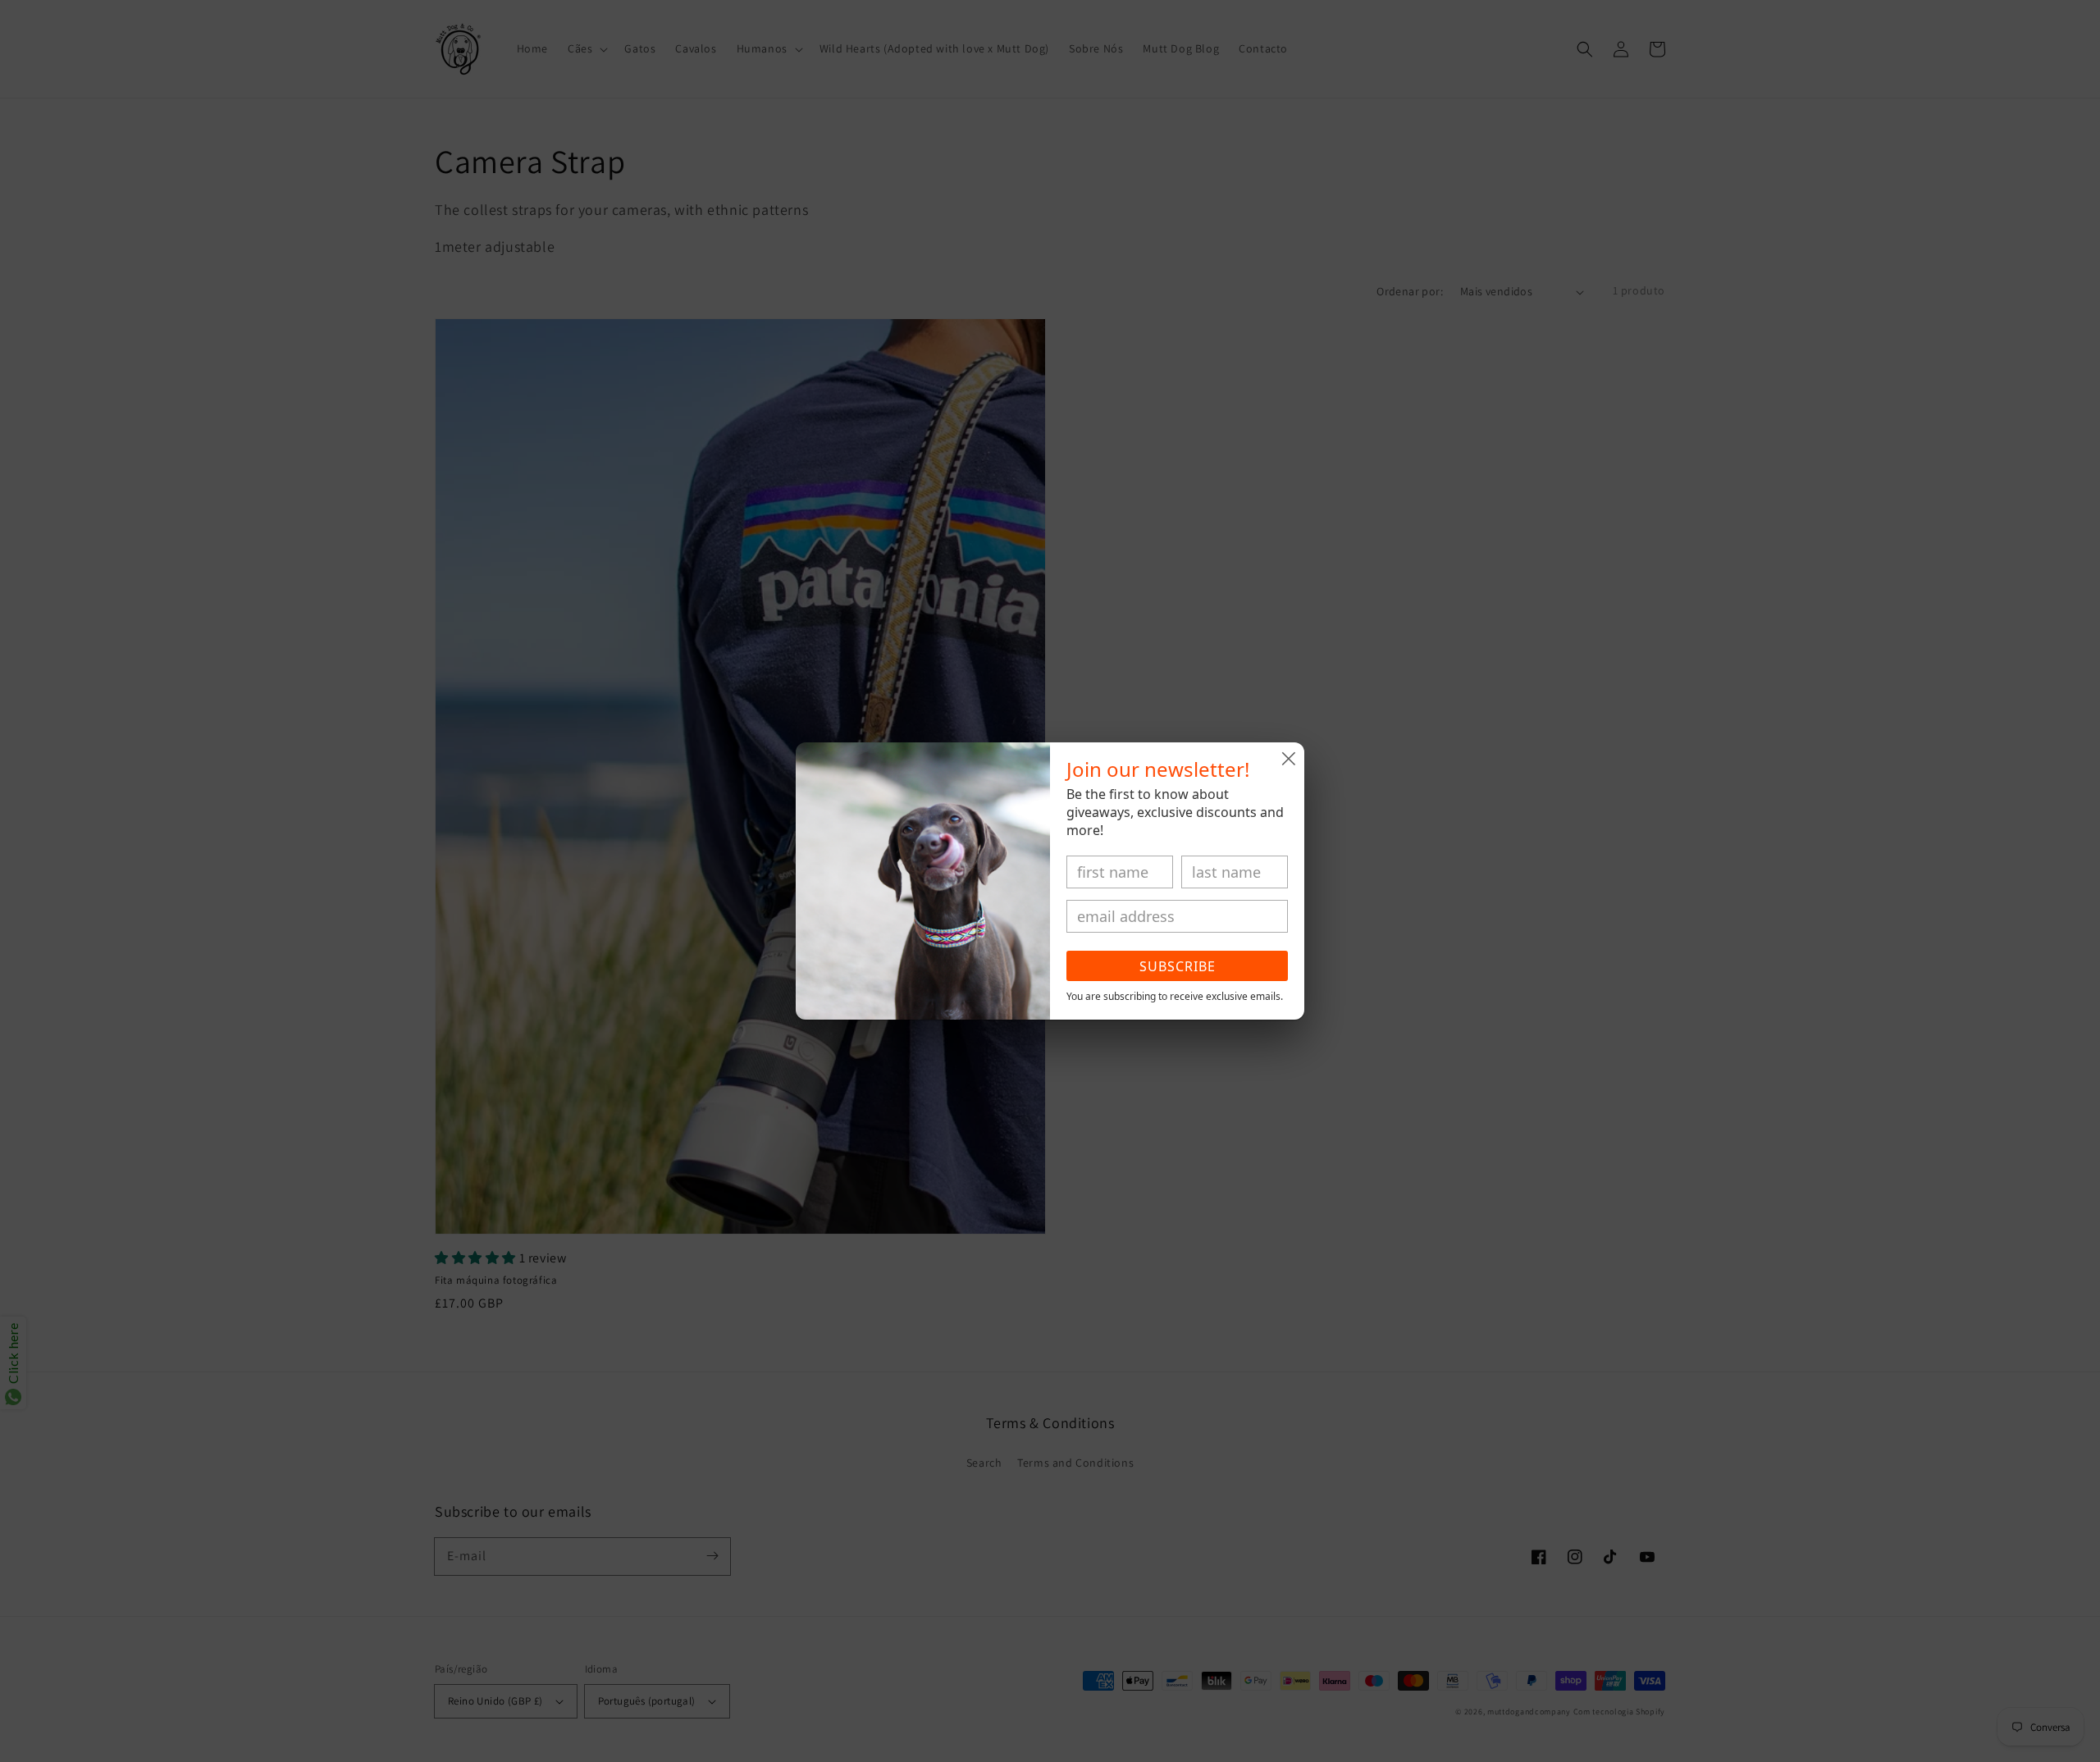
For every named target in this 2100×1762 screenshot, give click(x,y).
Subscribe (1178, 966)
